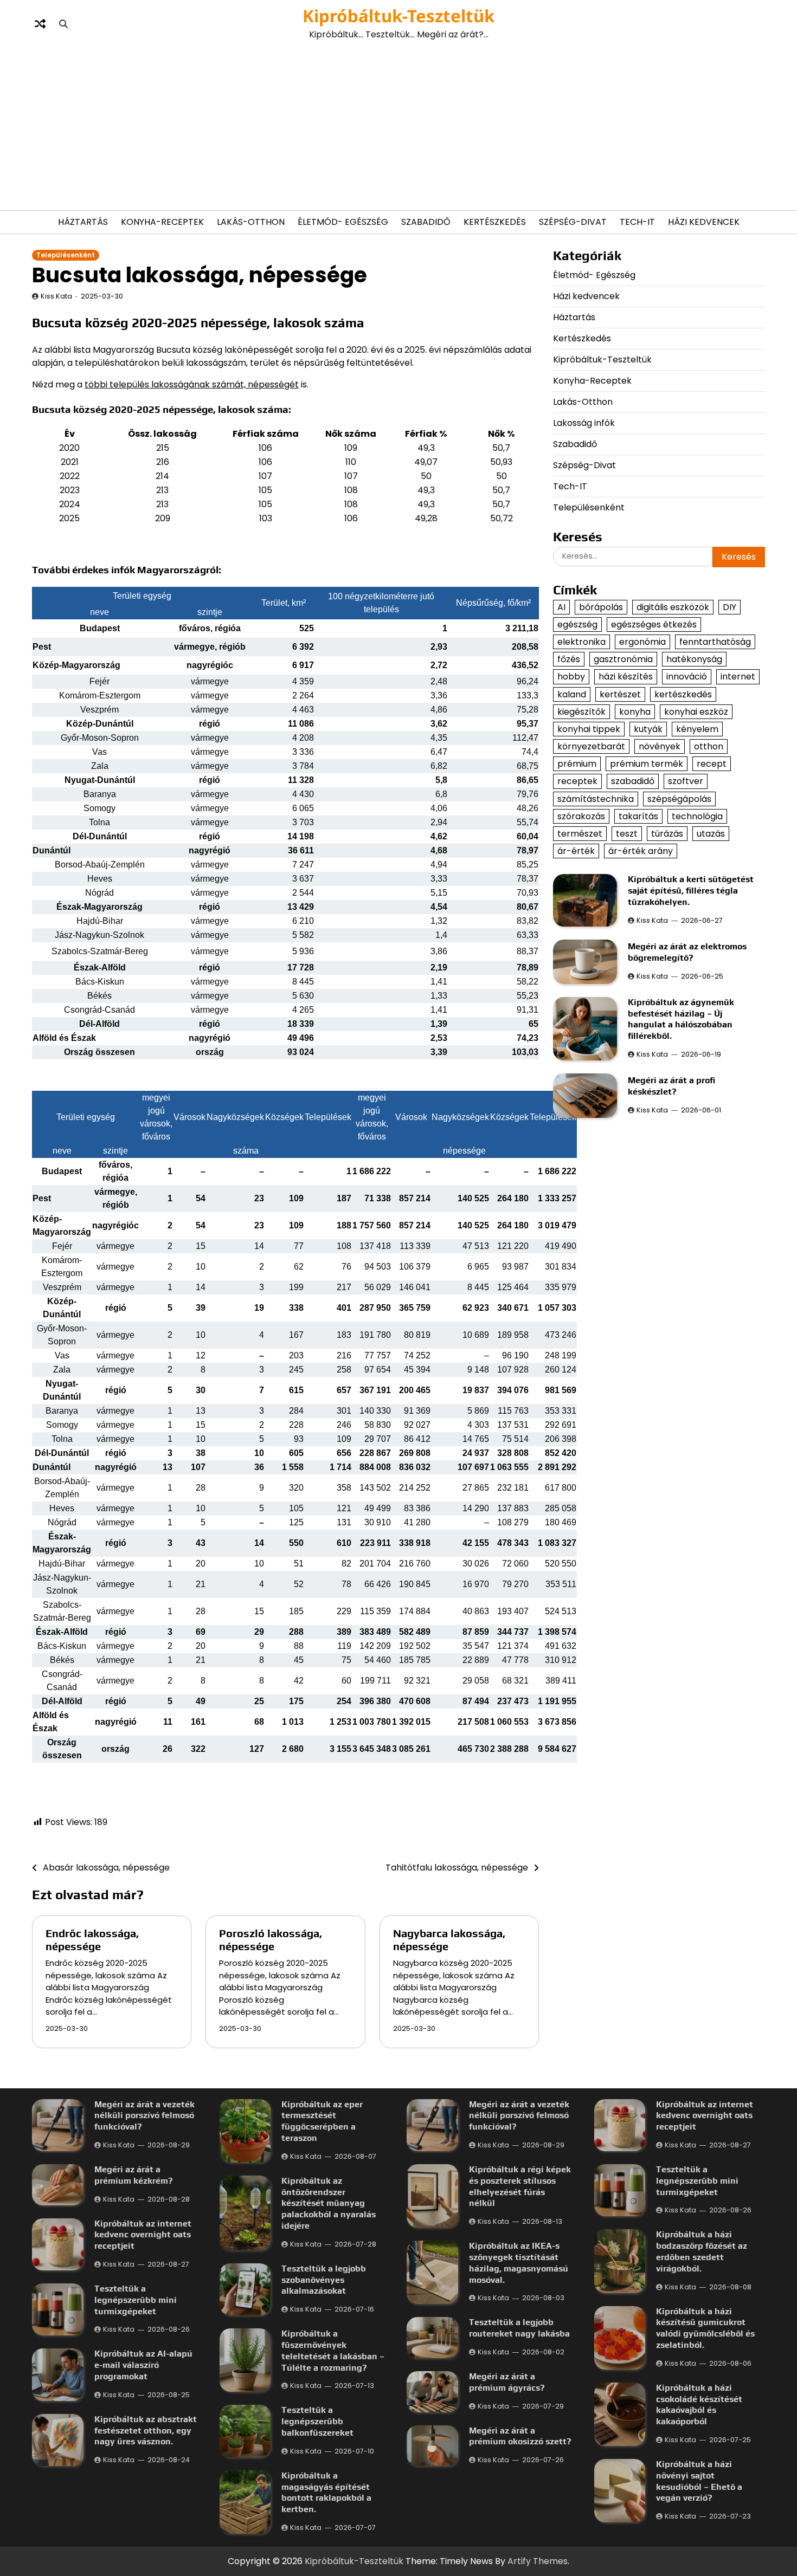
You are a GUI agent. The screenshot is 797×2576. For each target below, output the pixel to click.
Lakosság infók (584, 423)
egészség (577, 624)
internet (738, 677)
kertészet (620, 694)
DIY (729, 607)
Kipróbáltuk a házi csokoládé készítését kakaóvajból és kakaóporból (699, 2405)
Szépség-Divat (573, 222)
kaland (572, 694)
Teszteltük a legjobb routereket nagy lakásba (519, 2328)
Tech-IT (637, 222)
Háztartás (83, 222)
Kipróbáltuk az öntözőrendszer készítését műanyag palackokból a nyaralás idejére (329, 2203)
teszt (627, 834)
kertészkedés (683, 694)
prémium (577, 764)
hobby (571, 677)
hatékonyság (694, 659)
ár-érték (576, 851)
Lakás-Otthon (251, 222)
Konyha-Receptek (162, 222)
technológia (697, 816)
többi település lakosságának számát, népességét (192, 384)
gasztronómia (623, 659)
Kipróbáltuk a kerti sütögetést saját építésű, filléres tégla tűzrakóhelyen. (691, 891)
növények (660, 746)
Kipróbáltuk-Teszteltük (398, 16)
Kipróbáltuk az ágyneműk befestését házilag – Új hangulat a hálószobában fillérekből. (681, 1019)
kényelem (697, 729)
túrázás (667, 834)
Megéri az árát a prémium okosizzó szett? (520, 2436)
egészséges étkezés (654, 624)
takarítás (638, 816)
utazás (711, 834)
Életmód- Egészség (343, 222)
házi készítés (626, 677)
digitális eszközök (673, 607)
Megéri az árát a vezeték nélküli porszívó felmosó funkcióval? (144, 2116)
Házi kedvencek (704, 222)
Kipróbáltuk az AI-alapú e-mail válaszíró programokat (143, 2365)
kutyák (648, 729)
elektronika (581, 642)
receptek (577, 781)
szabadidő (633, 781)
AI (561, 607)
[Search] (63, 24)
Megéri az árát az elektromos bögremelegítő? (687, 952)
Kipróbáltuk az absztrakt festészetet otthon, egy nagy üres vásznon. (146, 2431)
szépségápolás (679, 799)
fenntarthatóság (715, 642)
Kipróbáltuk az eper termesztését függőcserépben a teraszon (322, 2121)
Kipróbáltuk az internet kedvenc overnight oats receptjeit (143, 2235)
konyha (635, 712)
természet (580, 834)
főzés (569, 659)
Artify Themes (538, 2561)
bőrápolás (601, 607)
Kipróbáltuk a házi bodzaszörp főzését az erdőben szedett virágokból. (702, 2251)
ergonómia (642, 642)
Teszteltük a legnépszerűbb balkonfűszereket (317, 2421)
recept (712, 764)
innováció (687, 677)
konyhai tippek (589, 729)
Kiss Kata (56, 296)
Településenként (66, 255)
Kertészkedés (495, 222)
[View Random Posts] (40, 24)
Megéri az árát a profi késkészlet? (671, 1086)
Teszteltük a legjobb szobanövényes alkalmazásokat (324, 2280)
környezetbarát (591, 746)
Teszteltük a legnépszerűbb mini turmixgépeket (136, 2300)
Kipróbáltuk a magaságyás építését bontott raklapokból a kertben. (326, 2492)
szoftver (686, 781)
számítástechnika (596, 799)
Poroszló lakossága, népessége (271, 1940)
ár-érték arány (641, 851)
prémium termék (647, 764)
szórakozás (581, 816)
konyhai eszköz (696, 712)
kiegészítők (581, 712)
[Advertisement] (398, 126)
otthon (709, 746)
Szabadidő (426, 222)
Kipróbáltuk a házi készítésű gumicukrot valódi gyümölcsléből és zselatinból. (705, 2328)
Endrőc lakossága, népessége (92, 1940)
